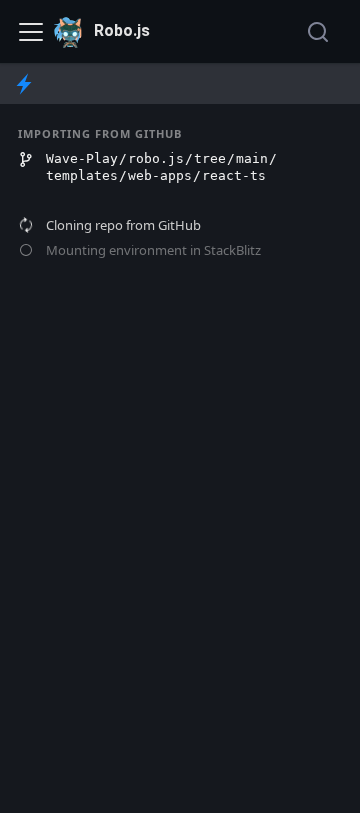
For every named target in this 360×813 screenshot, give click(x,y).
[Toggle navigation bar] (31, 32)
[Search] (320, 32)
